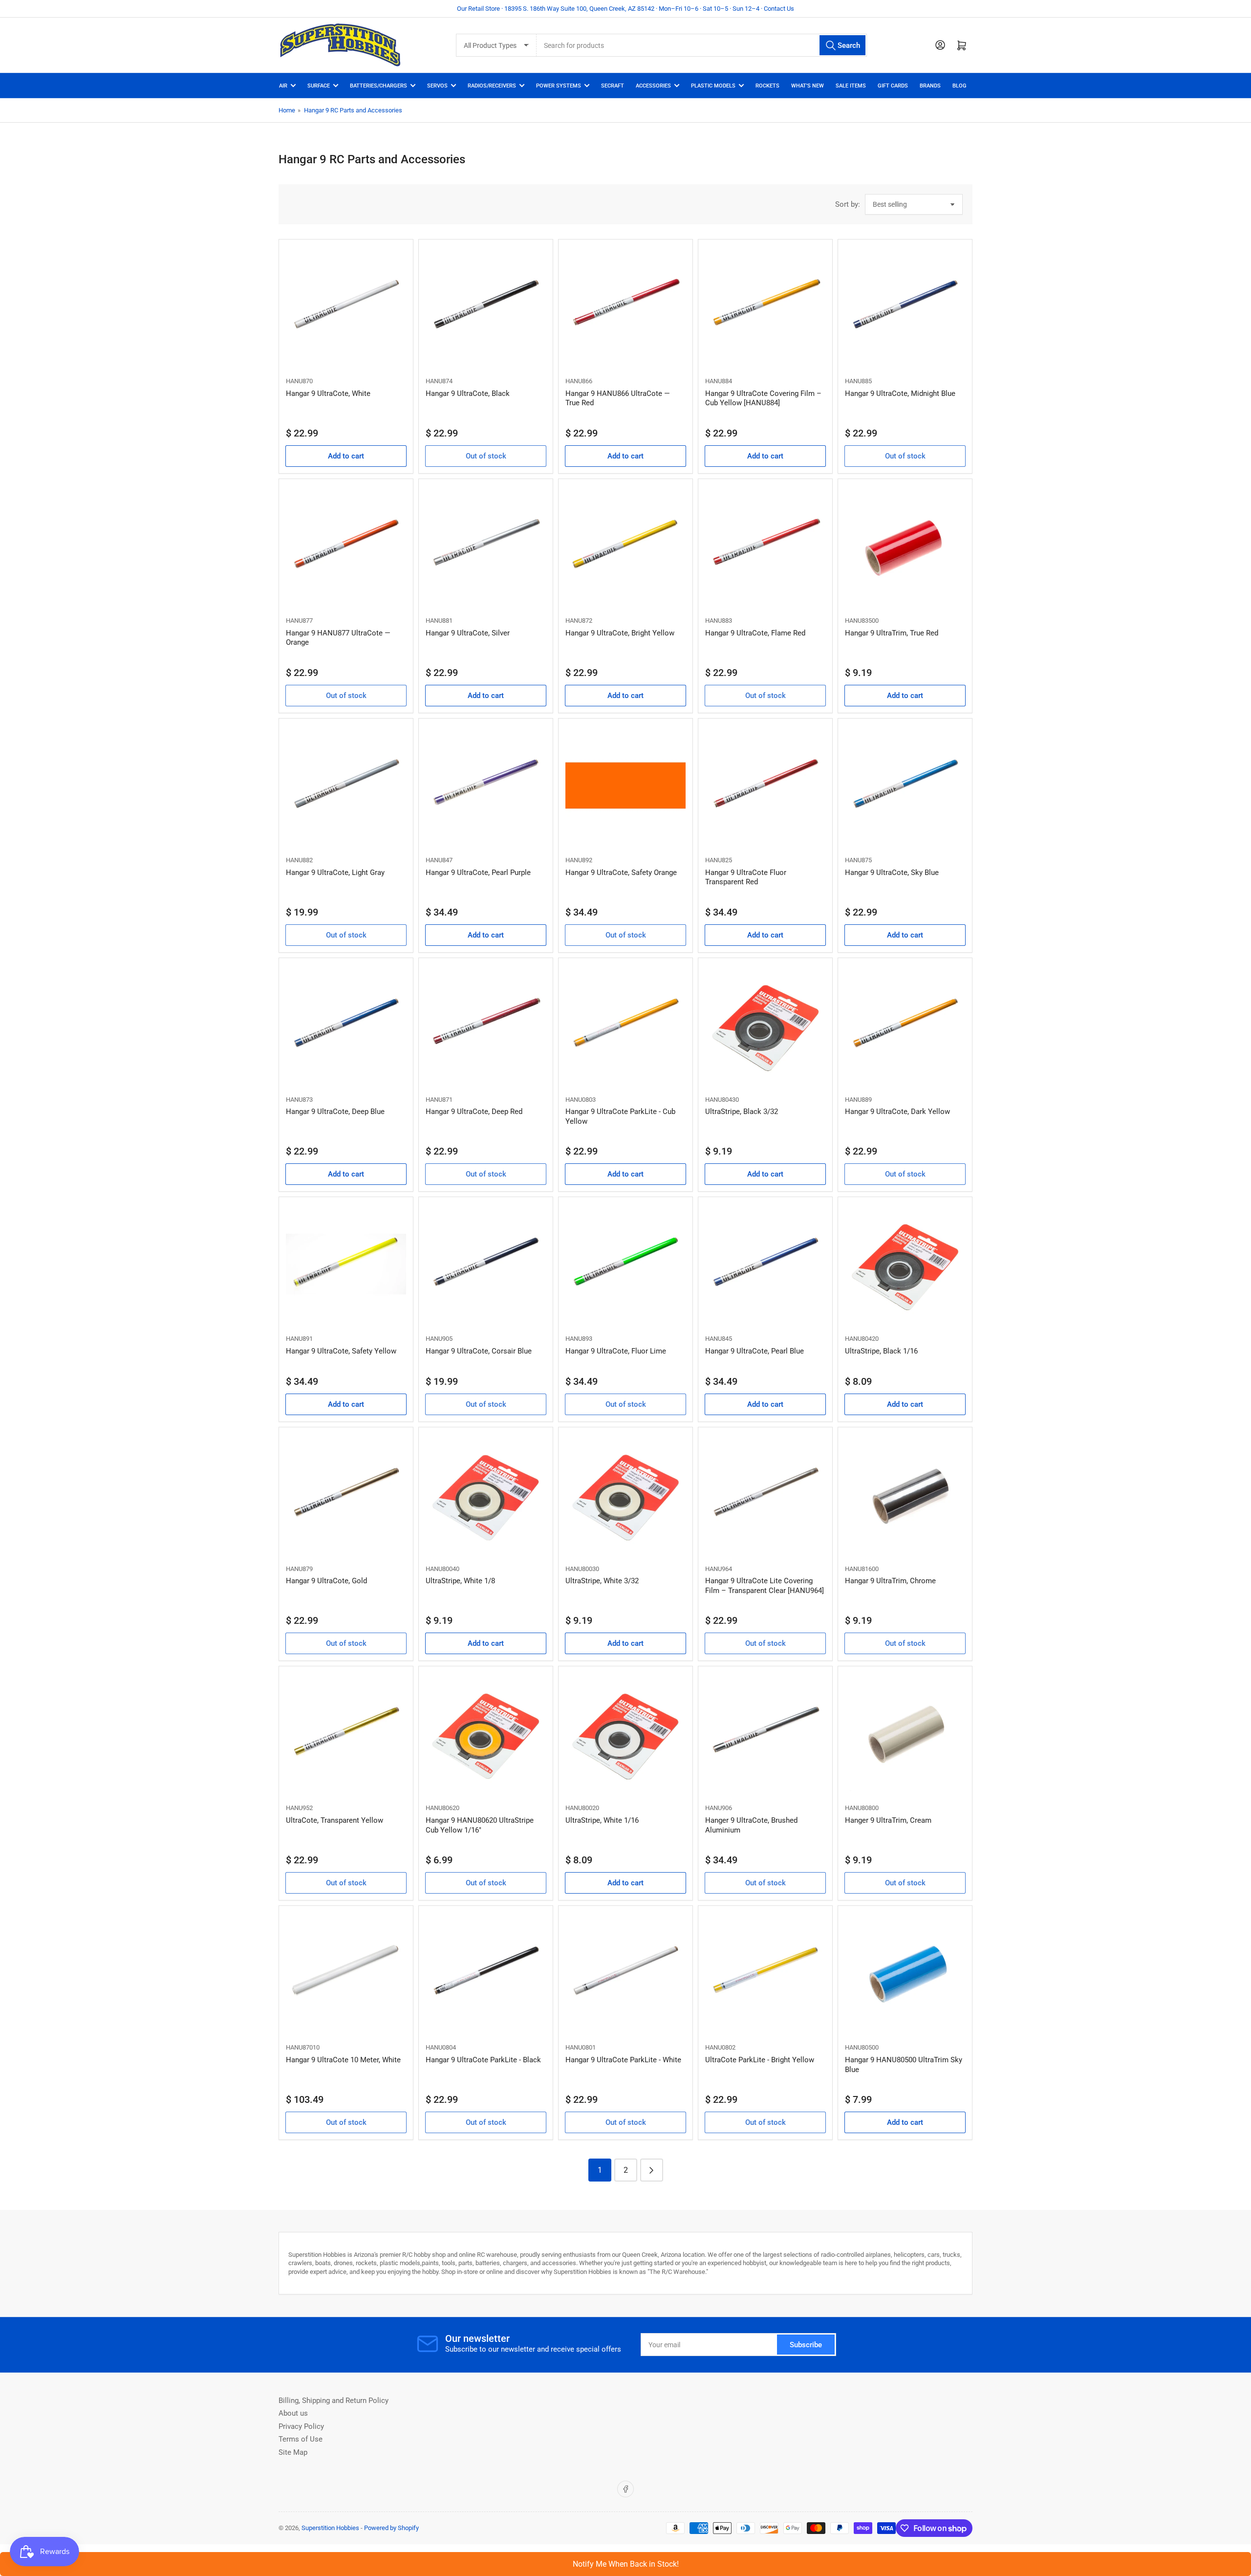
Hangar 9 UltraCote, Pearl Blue (755, 1351)
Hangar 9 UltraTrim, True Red (892, 633)
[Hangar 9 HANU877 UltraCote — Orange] (346, 546)
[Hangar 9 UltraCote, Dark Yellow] (905, 1025)
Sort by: (848, 204)
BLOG (960, 86)
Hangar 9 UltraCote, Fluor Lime (616, 1351)
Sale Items (851, 86)
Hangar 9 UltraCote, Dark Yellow (897, 1112)
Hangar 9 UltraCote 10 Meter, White (343, 2060)
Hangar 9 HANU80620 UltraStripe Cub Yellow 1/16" (480, 1825)
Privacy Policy (301, 2426)
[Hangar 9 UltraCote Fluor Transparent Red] (765, 786)
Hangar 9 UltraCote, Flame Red (755, 633)
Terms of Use (301, 2439)
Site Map (293, 2452)
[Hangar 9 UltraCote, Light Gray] (346, 786)
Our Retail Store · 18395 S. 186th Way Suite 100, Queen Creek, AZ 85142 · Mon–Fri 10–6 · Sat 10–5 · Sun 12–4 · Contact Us (625, 9)
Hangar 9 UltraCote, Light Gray (335, 873)
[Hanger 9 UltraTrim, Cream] (905, 1733)
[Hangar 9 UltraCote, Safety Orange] (625, 786)
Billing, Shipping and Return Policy (334, 2401)
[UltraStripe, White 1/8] (486, 1494)
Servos (437, 86)
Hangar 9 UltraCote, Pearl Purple (478, 873)
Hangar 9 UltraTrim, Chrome (890, 1581)
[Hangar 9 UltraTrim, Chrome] (905, 1494)
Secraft (613, 86)
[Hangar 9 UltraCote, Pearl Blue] (765, 1264)
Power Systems (559, 86)
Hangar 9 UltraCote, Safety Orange (621, 873)
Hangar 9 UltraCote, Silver (468, 633)
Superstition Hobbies (330, 2528)
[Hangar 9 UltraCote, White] (346, 306)
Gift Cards (893, 86)
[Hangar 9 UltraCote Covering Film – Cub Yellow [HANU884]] (765, 306)
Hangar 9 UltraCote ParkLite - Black (483, 2060)
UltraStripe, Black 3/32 (742, 1112)
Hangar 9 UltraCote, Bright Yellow (620, 633)
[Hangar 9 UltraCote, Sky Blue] (905, 786)
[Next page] (652, 2170)
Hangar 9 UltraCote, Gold (326, 1581)
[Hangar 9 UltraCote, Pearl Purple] (486, 786)
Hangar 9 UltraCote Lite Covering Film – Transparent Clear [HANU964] (765, 1586)
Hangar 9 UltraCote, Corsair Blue (479, 1351)
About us (293, 2413)
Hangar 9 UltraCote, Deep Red (474, 1112)
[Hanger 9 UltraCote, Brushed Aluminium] (765, 1733)
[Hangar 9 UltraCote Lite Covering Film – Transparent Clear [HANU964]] (765, 1494)
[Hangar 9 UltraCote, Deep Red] (486, 1025)
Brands (930, 86)
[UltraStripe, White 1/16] (625, 1733)
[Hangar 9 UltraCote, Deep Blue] (346, 1025)
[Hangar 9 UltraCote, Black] (486, 306)
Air (283, 86)
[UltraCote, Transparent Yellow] (346, 1733)
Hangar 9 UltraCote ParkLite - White (623, 2060)
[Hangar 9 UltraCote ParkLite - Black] (486, 1973)
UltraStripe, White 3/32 (602, 1581)
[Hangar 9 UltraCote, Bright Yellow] (625, 546)
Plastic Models (713, 86)
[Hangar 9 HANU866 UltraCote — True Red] (625, 306)
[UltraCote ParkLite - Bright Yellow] (765, 1973)
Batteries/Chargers (378, 86)
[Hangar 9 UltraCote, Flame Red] (765, 546)
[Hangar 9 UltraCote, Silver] (486, 546)
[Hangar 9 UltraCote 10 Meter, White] (346, 1973)
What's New (808, 86)
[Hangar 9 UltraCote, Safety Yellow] (346, 1264)
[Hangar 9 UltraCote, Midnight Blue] (905, 306)
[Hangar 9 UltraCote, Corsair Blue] (486, 1264)
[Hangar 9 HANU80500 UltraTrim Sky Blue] (905, 1973)
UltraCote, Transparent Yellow (334, 1820)
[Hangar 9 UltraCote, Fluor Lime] (625, 1264)
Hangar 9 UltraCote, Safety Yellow (341, 1351)
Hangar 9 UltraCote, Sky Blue (892, 873)
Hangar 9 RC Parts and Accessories (353, 110)
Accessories (653, 86)
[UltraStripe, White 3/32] (625, 1494)
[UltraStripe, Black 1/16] (905, 1264)
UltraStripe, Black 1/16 (881, 1351)
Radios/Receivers (492, 86)
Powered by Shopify (391, 2528)
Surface (319, 86)
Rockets (767, 86)
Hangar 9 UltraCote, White (328, 393)
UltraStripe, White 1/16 (602, 1820)
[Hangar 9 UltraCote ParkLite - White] (625, 1973)
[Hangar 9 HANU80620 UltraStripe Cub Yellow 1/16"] (486, 1733)
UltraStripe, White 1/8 (460, 1581)
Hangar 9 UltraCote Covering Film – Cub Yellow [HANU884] (763, 398)
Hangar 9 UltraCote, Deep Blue (335, 1112)
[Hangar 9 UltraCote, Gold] (346, 1494)
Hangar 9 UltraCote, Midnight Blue (900, 393)
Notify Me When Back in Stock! (626, 2564)
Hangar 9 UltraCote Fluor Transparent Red (746, 877)
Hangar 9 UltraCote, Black (468, 393)
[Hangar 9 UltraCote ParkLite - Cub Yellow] (625, 1025)
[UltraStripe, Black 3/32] (765, 1025)
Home (287, 110)
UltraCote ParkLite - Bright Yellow (760, 2060)
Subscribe (806, 2345)
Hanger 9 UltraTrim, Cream (888, 1820)
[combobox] (701, 45)
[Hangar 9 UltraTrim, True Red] (905, 546)
